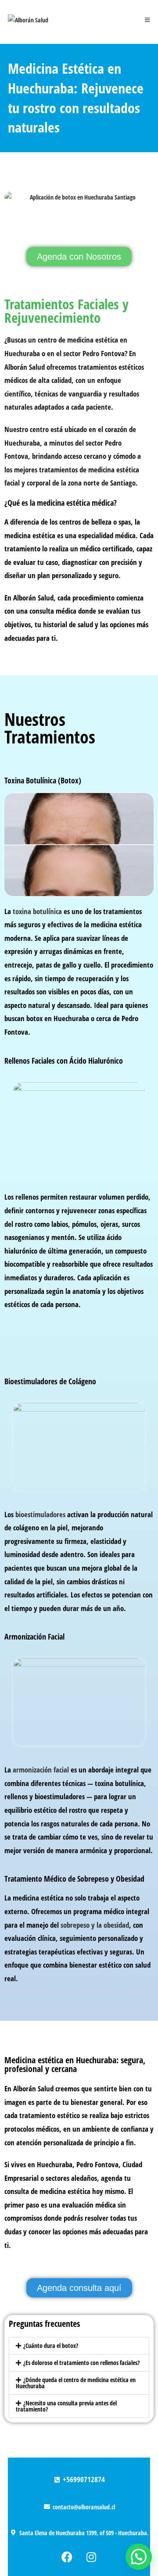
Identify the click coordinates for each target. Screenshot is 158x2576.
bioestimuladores (40, 1514)
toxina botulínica (37, 911)
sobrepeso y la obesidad (95, 1925)
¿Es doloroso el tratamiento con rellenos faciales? (81, 2363)
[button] (79, 2346)
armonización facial (41, 1770)
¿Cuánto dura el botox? (51, 2346)
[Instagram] (91, 2557)
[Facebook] (67, 2557)
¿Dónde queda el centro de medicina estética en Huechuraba (76, 2383)
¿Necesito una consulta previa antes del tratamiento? (66, 2406)
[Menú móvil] (147, 20)
